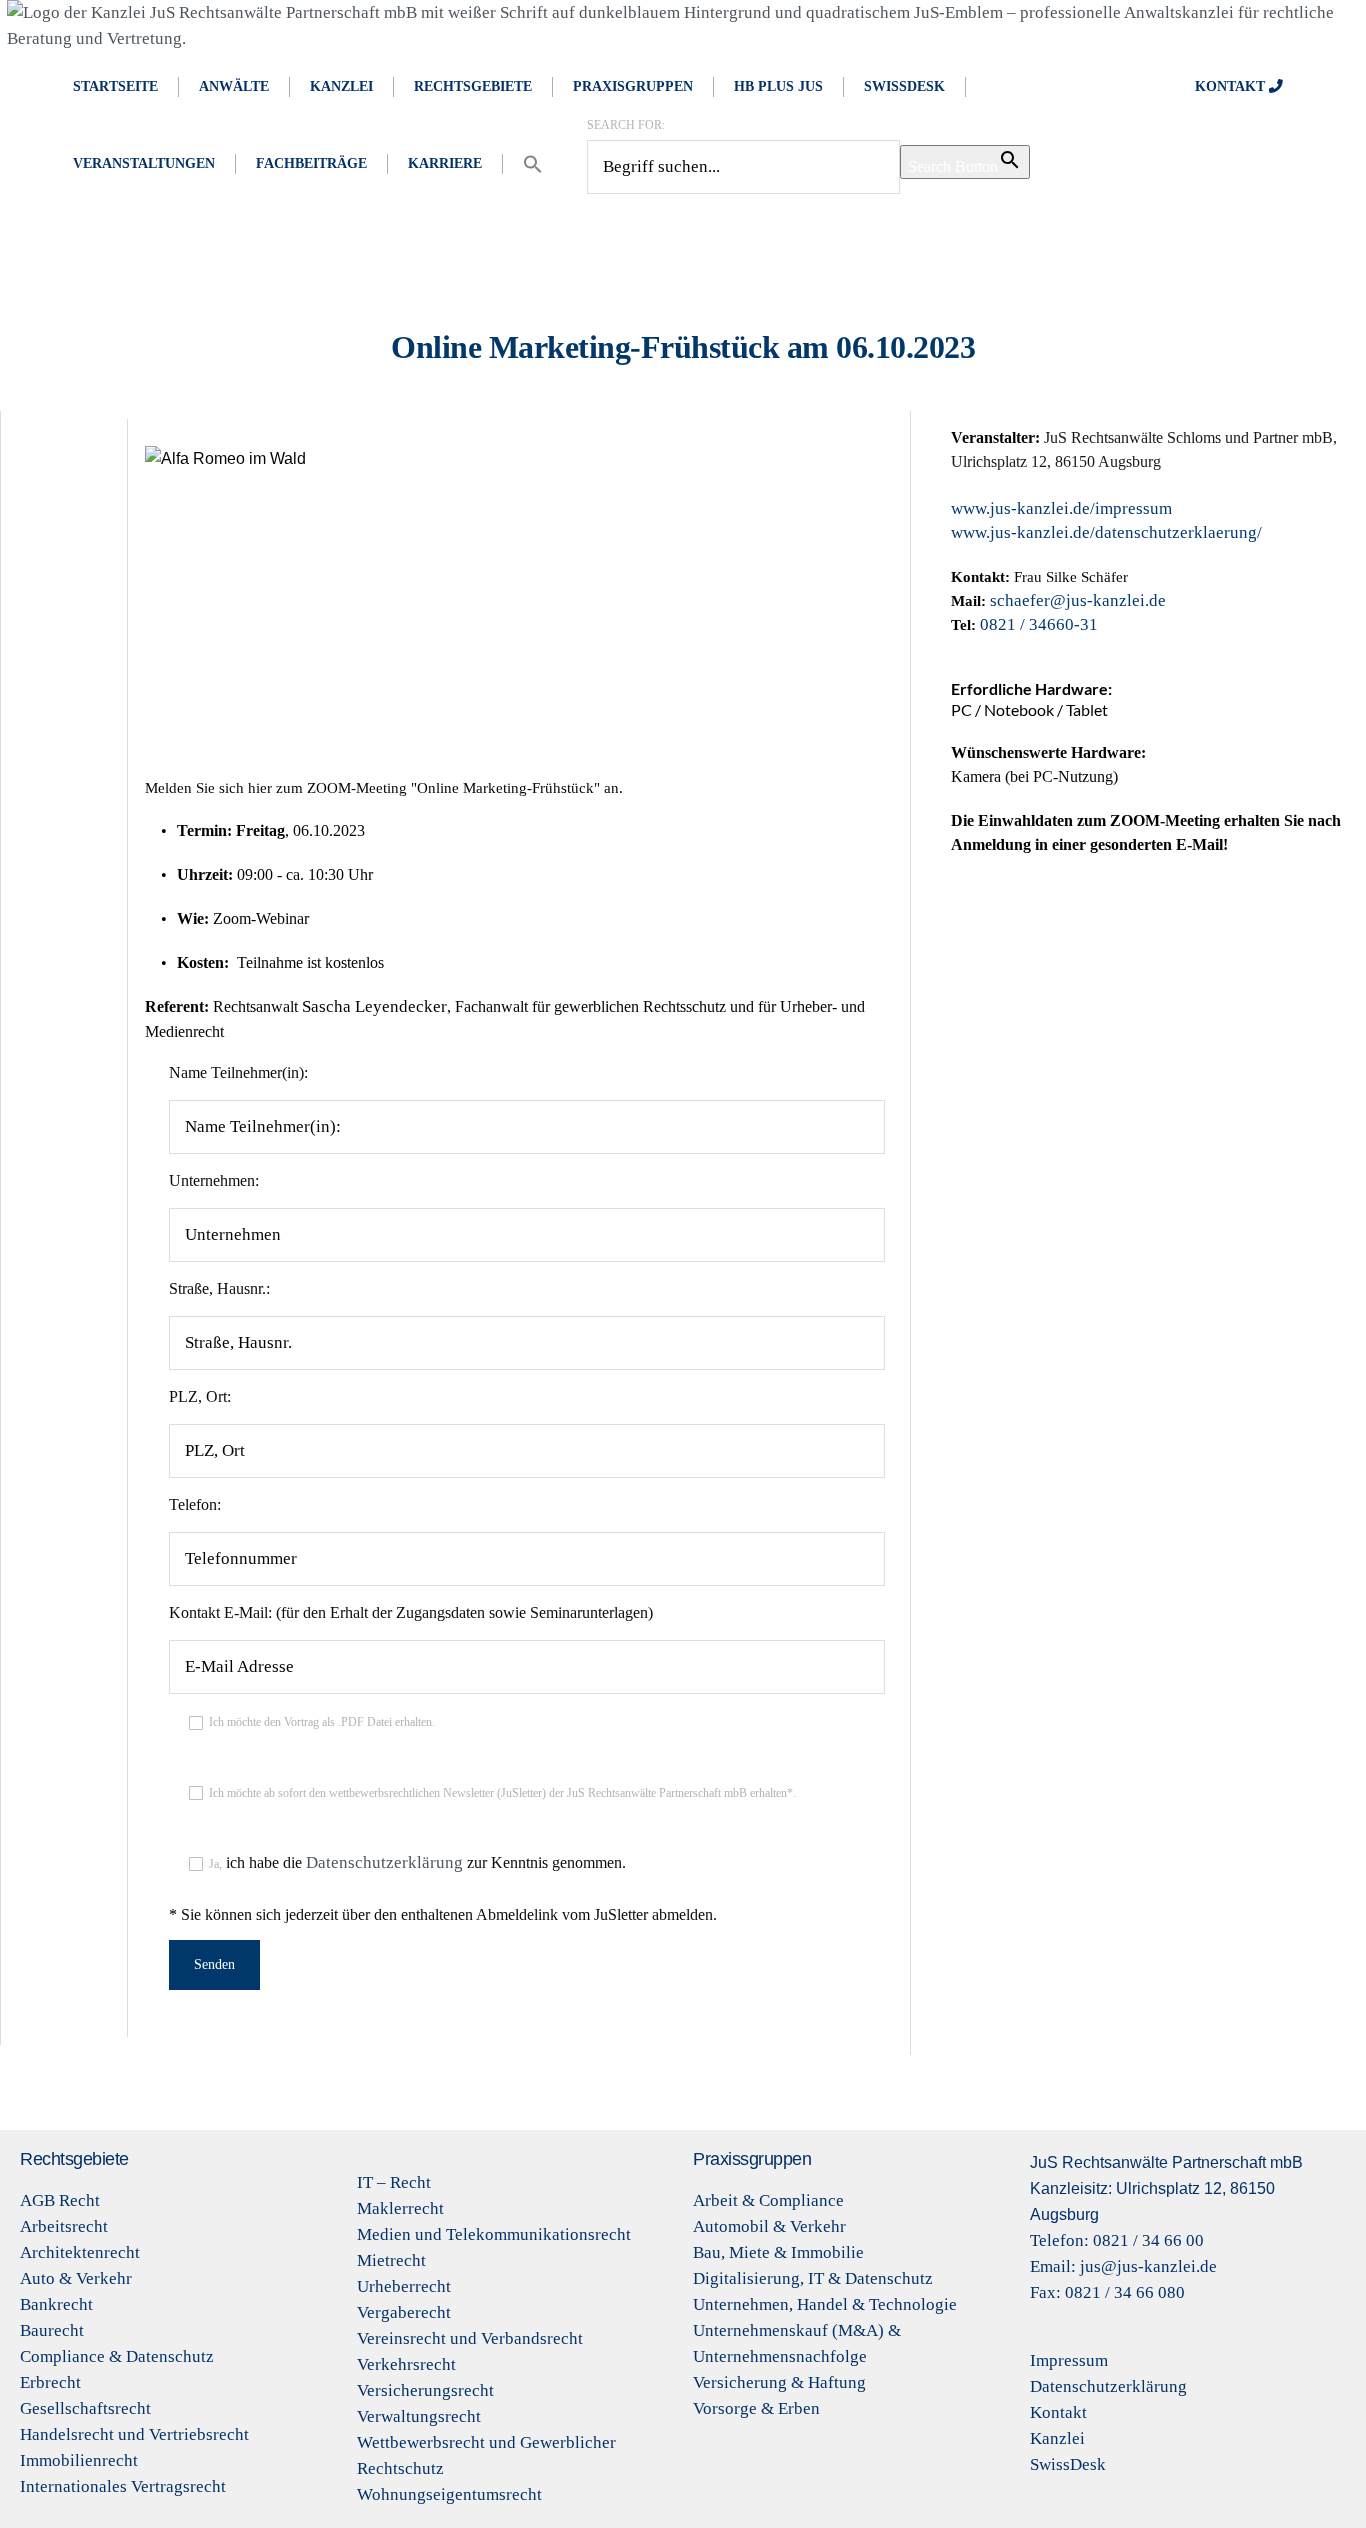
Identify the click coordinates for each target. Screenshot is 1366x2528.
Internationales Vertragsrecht (123, 2486)
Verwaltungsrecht (419, 2416)
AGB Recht (60, 2200)
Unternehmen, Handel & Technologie (825, 2304)
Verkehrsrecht (406, 2364)
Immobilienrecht (79, 2460)
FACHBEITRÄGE (311, 163)
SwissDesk (1068, 2464)
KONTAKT (1232, 86)
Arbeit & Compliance (768, 2200)
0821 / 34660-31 (1039, 624)
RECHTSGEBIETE (473, 86)
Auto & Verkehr (76, 2278)
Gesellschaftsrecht (85, 2408)
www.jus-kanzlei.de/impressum (1061, 508)
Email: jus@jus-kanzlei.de (1123, 2266)
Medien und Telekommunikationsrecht (494, 2234)
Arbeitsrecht (64, 2226)
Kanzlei (1057, 2438)
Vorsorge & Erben (756, 2408)
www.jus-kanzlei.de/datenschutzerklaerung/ (1106, 532)
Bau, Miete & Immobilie (778, 2252)
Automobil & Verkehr (769, 2226)
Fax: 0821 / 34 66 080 (1107, 2292)
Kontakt (1058, 2412)
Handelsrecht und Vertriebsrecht (134, 2434)
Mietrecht (391, 2260)
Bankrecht (56, 2304)
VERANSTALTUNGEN (144, 163)
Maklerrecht (400, 2208)
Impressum (1069, 2360)
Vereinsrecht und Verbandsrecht (470, 2338)
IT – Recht (394, 2182)
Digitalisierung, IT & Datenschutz (813, 2278)
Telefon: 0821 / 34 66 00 (1117, 2240)
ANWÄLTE (234, 86)
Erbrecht (50, 2382)
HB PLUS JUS (778, 86)
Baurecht (52, 2330)
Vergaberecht (404, 2312)
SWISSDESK (904, 86)
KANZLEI (341, 86)
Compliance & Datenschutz (117, 2356)
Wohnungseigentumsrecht (449, 2494)
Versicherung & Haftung (779, 2382)
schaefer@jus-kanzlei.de (1078, 600)
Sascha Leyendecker (374, 1006)
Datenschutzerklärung (386, 1862)
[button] (533, 164)
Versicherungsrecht (425, 2390)
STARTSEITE (115, 86)
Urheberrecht (404, 2286)
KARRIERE (445, 163)
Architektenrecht (80, 2252)
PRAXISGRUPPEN (633, 86)
